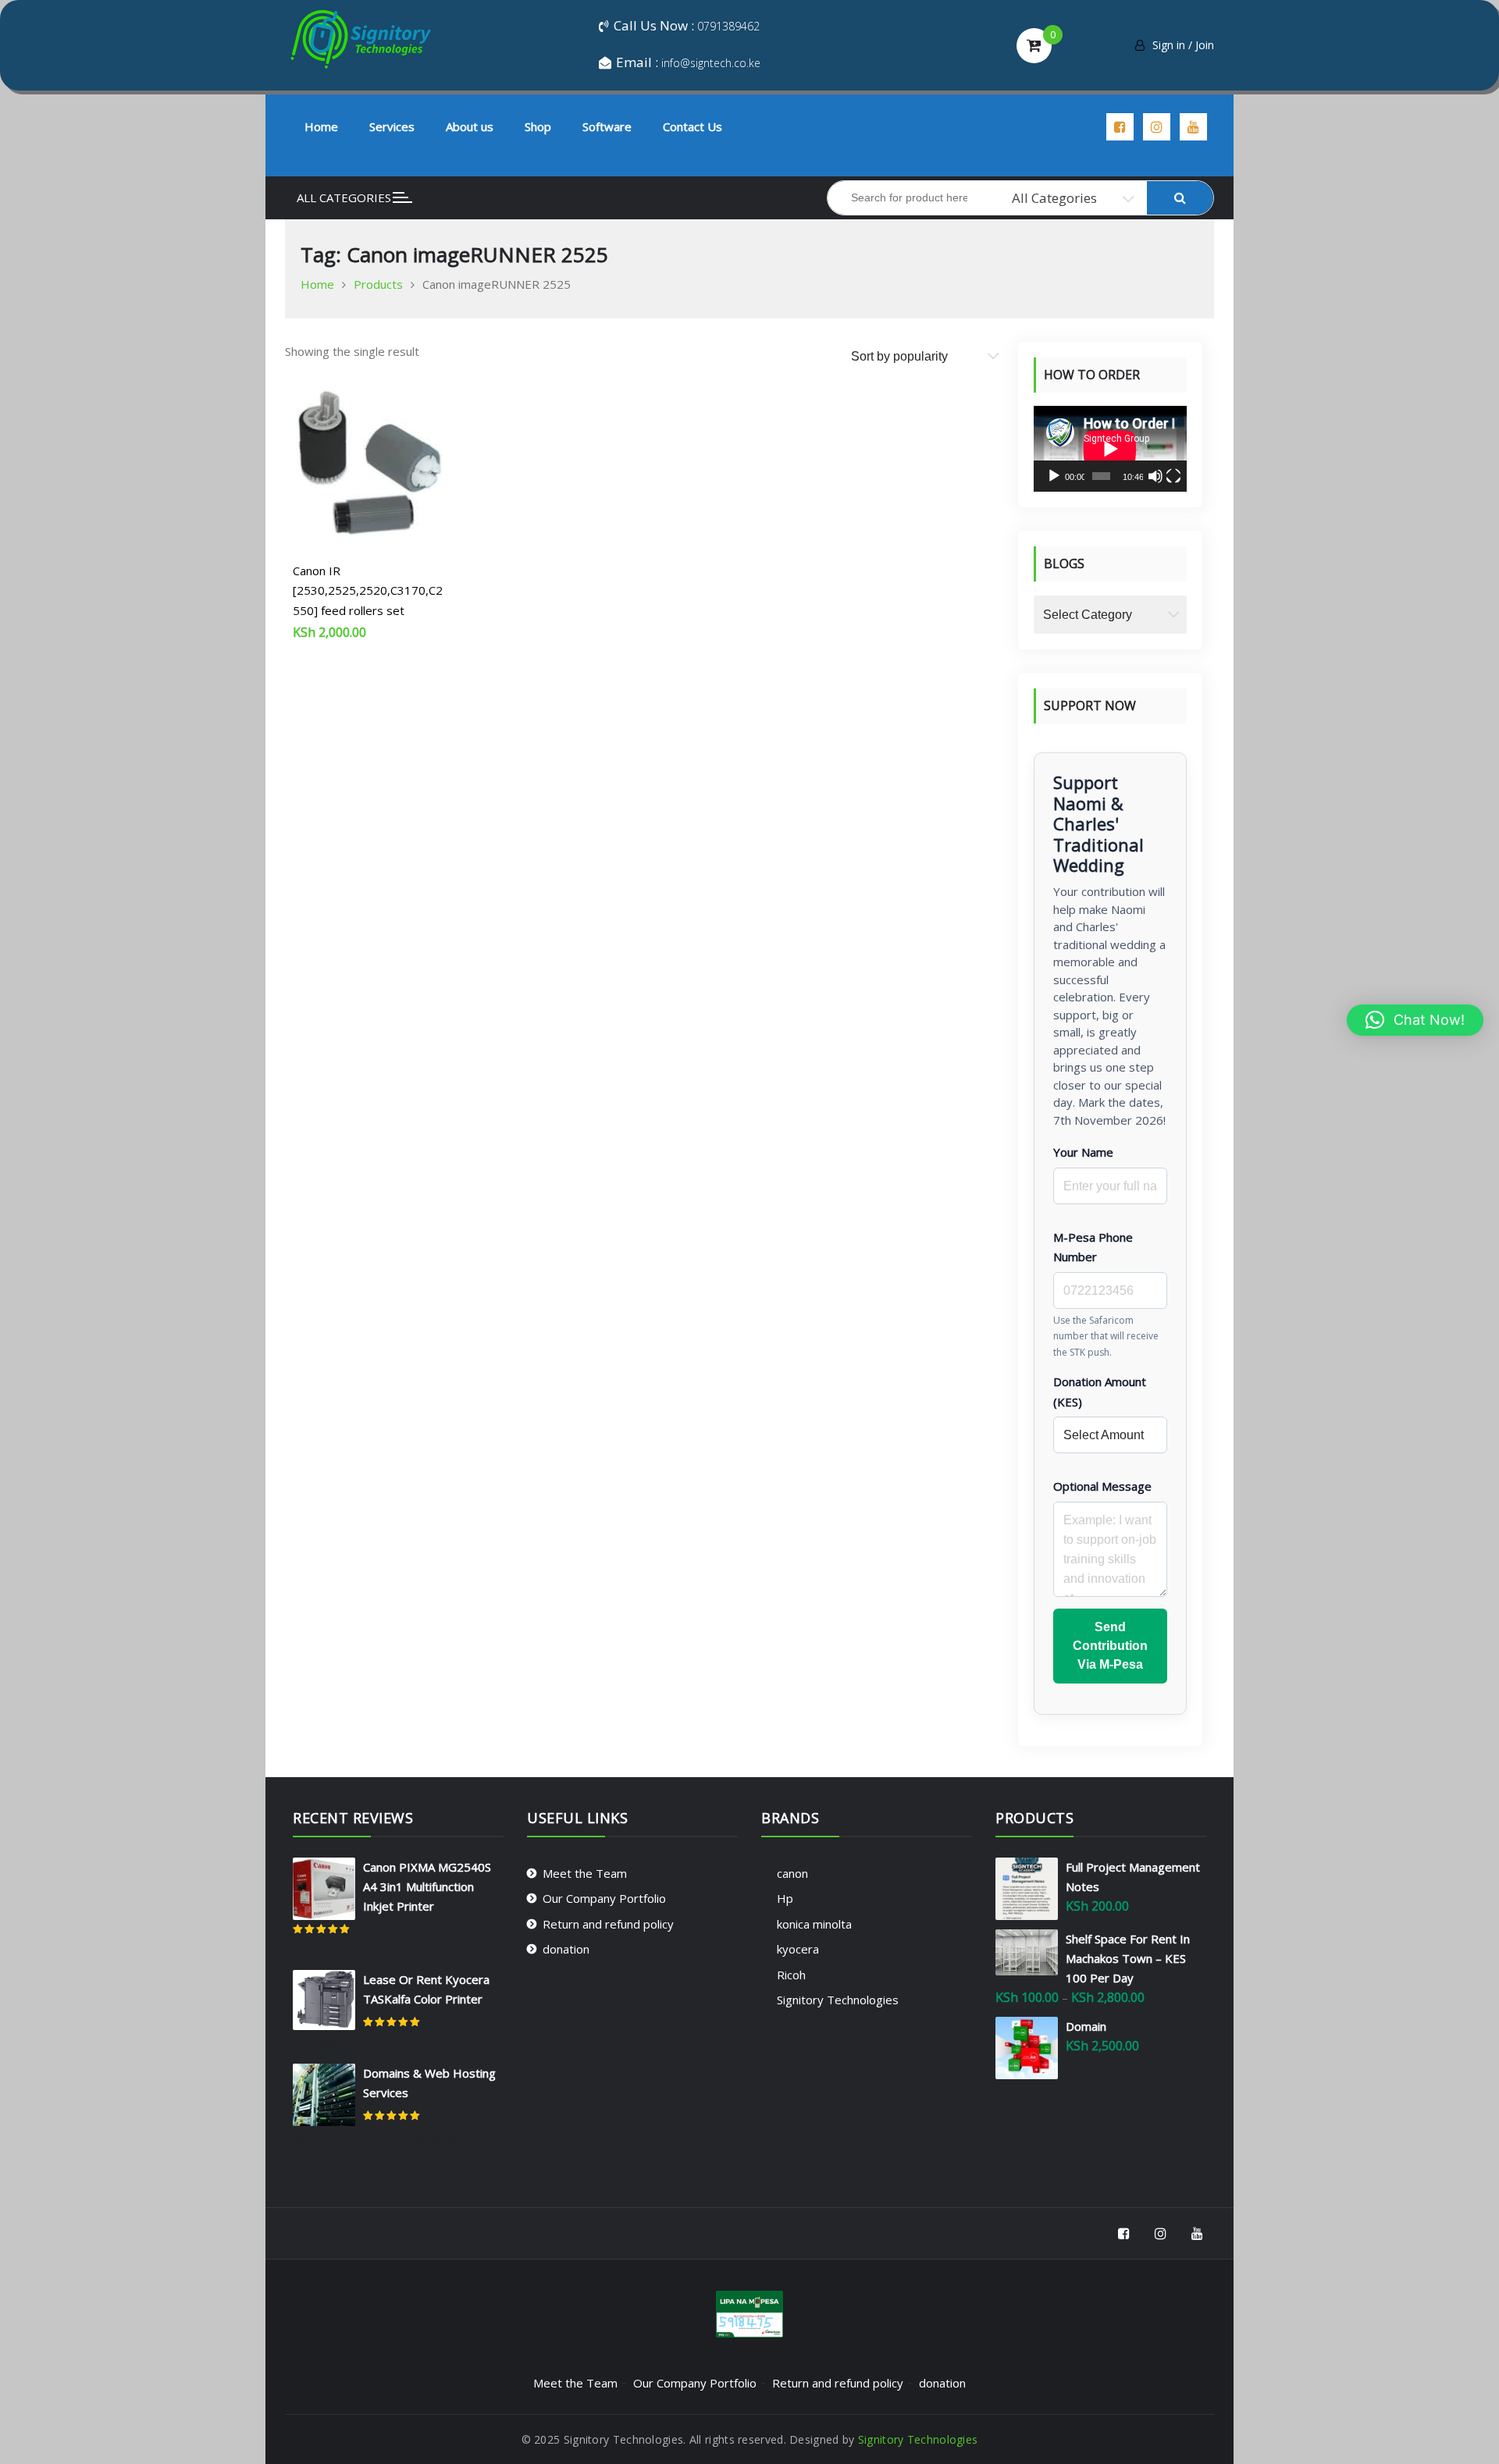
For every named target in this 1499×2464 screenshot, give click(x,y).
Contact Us (693, 126)
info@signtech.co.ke (711, 63)
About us (470, 126)
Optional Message (1102, 1486)
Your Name (1083, 1152)
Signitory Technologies (838, 2000)
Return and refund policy (608, 1924)
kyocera (798, 1949)
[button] (1415, 1020)
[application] (1110, 449)
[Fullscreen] (1173, 476)
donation (566, 1949)
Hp (785, 1898)
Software (607, 126)
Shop (538, 126)
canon (792, 1873)
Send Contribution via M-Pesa (1110, 1646)
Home (321, 126)
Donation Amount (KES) (1100, 1392)
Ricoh (791, 1975)
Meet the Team (585, 1873)
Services (392, 126)
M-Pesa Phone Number (1093, 1247)
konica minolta (814, 1924)
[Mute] (1155, 476)
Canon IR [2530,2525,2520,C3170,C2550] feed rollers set (368, 590)
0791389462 (728, 26)
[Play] (1054, 476)
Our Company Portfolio (604, 1898)
